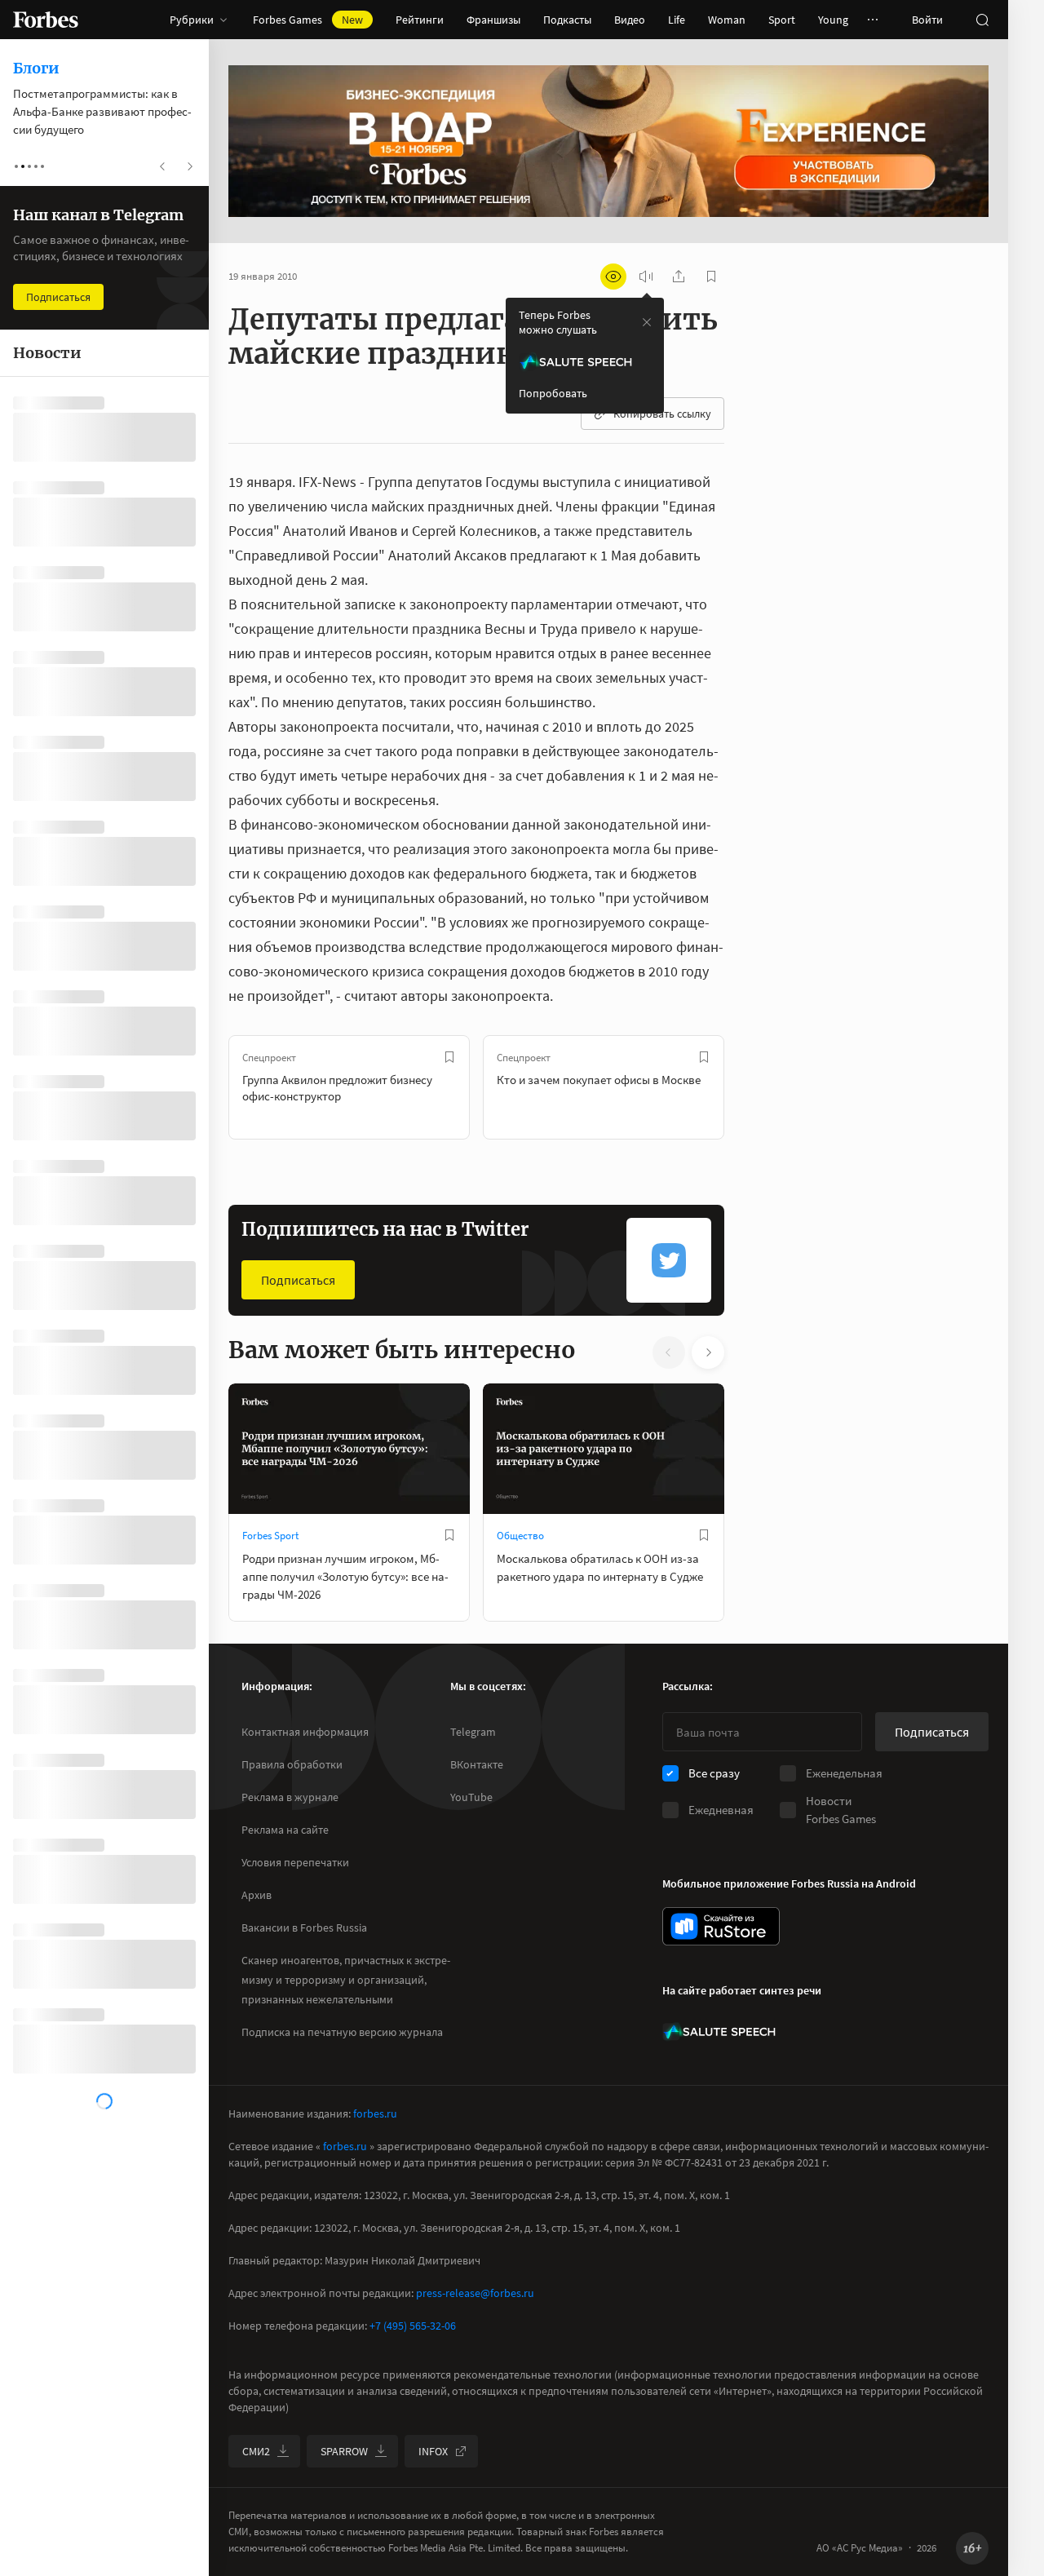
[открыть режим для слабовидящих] (613, 277)
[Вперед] (750, 1087)
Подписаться (298, 1280)
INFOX (433, 2451)
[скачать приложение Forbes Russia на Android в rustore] (721, 1926)
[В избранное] (449, 1057)
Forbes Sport (270, 1536)
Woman (727, 20)
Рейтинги (420, 20)
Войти (927, 20)
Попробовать (553, 393)
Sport (782, 20)
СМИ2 (256, 2451)
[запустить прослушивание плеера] (646, 277)
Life (677, 20)
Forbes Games (308, 20)
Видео (630, 20)
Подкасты (567, 20)
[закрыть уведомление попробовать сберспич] (647, 322)
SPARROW (344, 2451)
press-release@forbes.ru (475, 2293)
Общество (520, 1536)
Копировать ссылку (662, 414)
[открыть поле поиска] (982, 20)
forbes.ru (375, 2113)
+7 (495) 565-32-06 (413, 2326)
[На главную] (46, 20)
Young (833, 20)
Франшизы (493, 20)
